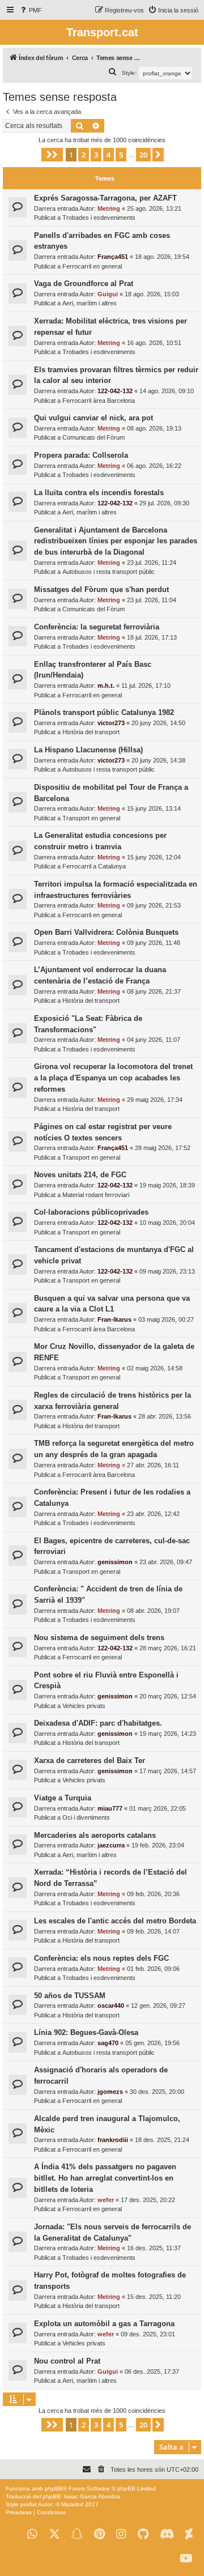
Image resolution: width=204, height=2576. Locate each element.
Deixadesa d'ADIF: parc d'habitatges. (98, 1723)
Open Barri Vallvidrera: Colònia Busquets (106, 932)
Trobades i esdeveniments (99, 218)
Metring (109, 208)
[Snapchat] (77, 2534)
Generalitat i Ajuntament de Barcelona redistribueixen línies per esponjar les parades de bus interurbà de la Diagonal (116, 541)
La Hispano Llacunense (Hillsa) (88, 750)
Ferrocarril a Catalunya (94, 866)
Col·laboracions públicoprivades (91, 1212)
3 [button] (96, 155)
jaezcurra (111, 1845)
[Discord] (167, 2534)
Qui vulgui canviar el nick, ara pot (93, 418)
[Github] (143, 2534)
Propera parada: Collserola (81, 455)
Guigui (108, 294)
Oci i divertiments (86, 1817)
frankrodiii (113, 2140)
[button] (52, 155)
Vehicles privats (84, 1706)
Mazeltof (72, 2504)
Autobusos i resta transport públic (109, 572)
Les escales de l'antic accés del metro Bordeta (115, 1921)
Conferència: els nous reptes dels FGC (101, 1958)
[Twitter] (54, 2534)
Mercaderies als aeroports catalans (95, 1835)
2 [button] (84, 155)
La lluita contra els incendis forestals (99, 493)
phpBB (54, 2488)
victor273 (111, 723)
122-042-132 (115, 391)
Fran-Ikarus (114, 1319)
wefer (106, 2200)
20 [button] (143, 155)
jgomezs (110, 2092)
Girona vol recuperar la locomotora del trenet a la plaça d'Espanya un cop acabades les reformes (113, 1078)
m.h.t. (106, 685)
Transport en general (91, 818)
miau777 (110, 1808)
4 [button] (109, 155)
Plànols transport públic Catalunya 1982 (104, 712)
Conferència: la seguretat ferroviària (97, 627)
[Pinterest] (99, 2534)
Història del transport (91, 732)
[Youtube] (186, 2559)
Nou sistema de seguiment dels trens (99, 1638)
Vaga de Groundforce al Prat (84, 284)
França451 (113, 257)
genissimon (115, 1562)
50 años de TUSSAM (70, 1996)
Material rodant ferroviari (96, 1195)
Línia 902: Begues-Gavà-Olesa (86, 2032)
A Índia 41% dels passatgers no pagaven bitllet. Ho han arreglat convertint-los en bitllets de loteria (105, 2178)
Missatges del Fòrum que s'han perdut (101, 589)
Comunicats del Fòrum (93, 437)
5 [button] (121, 155)
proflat (29, 2504)
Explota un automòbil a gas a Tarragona (104, 2324)
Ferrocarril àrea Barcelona (99, 401)
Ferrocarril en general (92, 266)
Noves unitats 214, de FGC (80, 1175)
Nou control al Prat (67, 2361)
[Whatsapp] (32, 2534)
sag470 (108, 2043)
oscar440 (111, 2006)
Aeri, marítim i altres (90, 303)
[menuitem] (30, 10)
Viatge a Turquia (63, 1798)
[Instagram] (121, 2534)
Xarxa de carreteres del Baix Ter (90, 1760)
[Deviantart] (189, 2534)
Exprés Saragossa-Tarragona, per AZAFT (105, 198)
